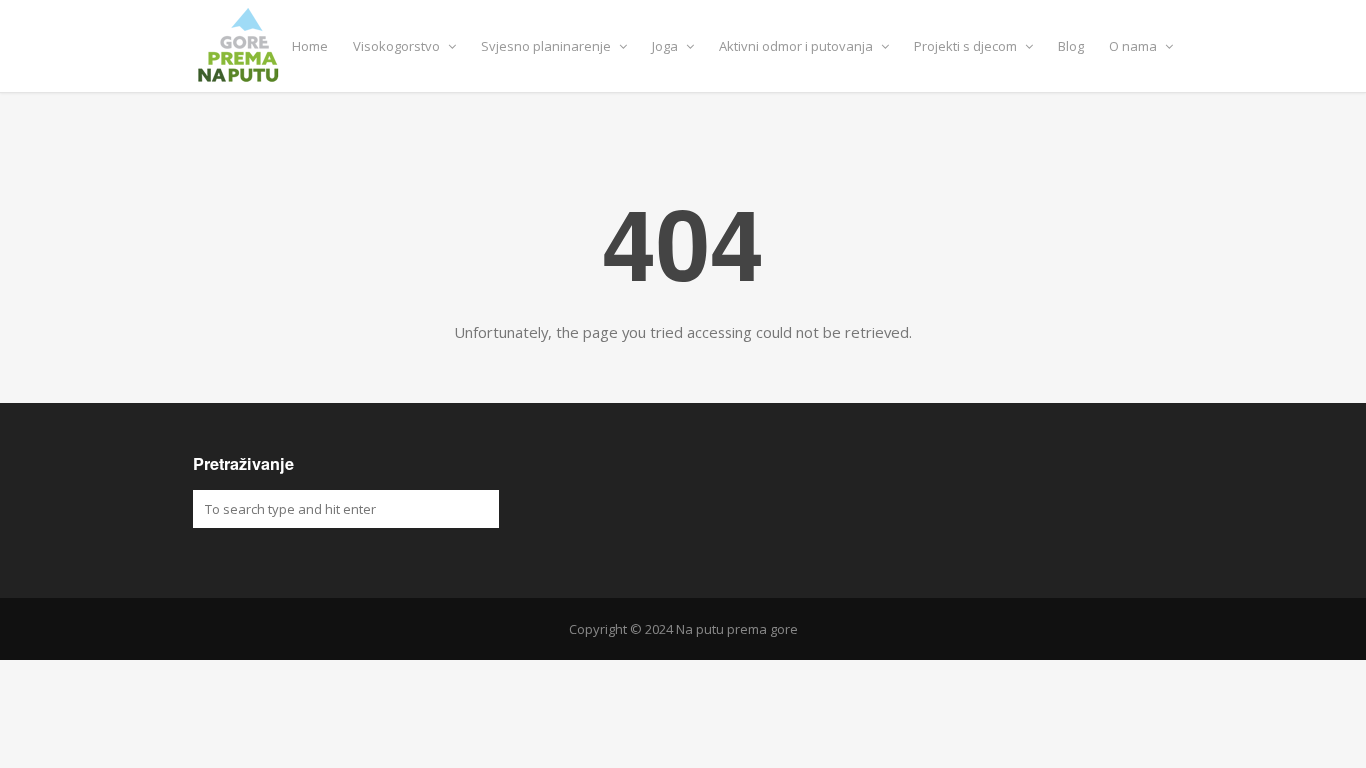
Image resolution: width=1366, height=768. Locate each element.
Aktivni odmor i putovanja (797, 46)
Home (310, 46)
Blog (1071, 46)
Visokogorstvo (398, 46)
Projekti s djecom (967, 46)
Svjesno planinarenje (547, 46)
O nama (1134, 46)
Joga (666, 46)
